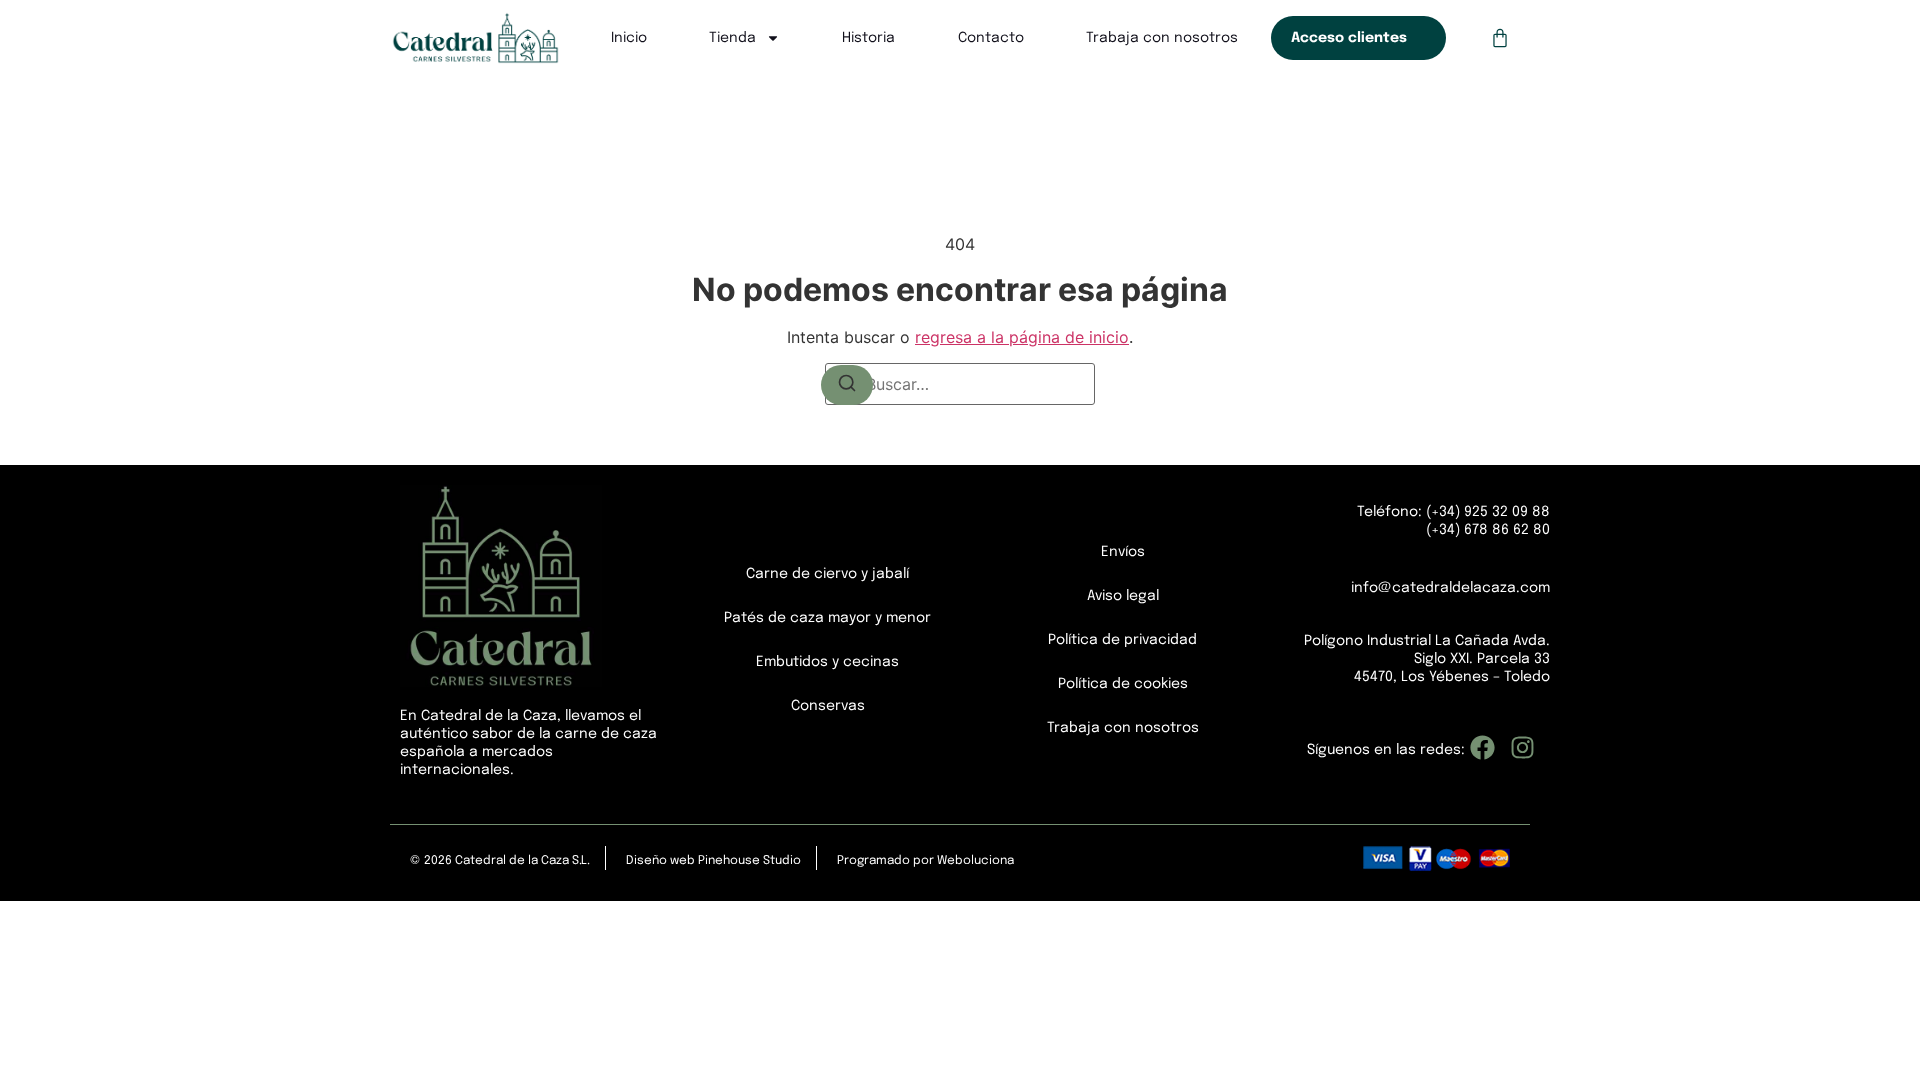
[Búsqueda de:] (960, 384)
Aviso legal (1123, 596)
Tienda (732, 38)
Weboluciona (975, 861)
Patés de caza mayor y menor (827, 618)
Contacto (991, 38)
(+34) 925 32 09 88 (1486, 512)
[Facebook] (1482, 747)
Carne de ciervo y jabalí (827, 574)
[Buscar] (847, 385)
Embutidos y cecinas (827, 662)
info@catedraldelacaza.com (1450, 588)
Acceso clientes (1349, 38)
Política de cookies (1123, 684)
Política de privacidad (1122, 640)
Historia (868, 38)
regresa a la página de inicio (1022, 337)
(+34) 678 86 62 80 (1488, 530)
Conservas (828, 706)
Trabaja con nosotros (1162, 38)
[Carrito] (1500, 38)
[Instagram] (1522, 747)
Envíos (1123, 552)
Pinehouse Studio (749, 861)
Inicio (629, 38)
